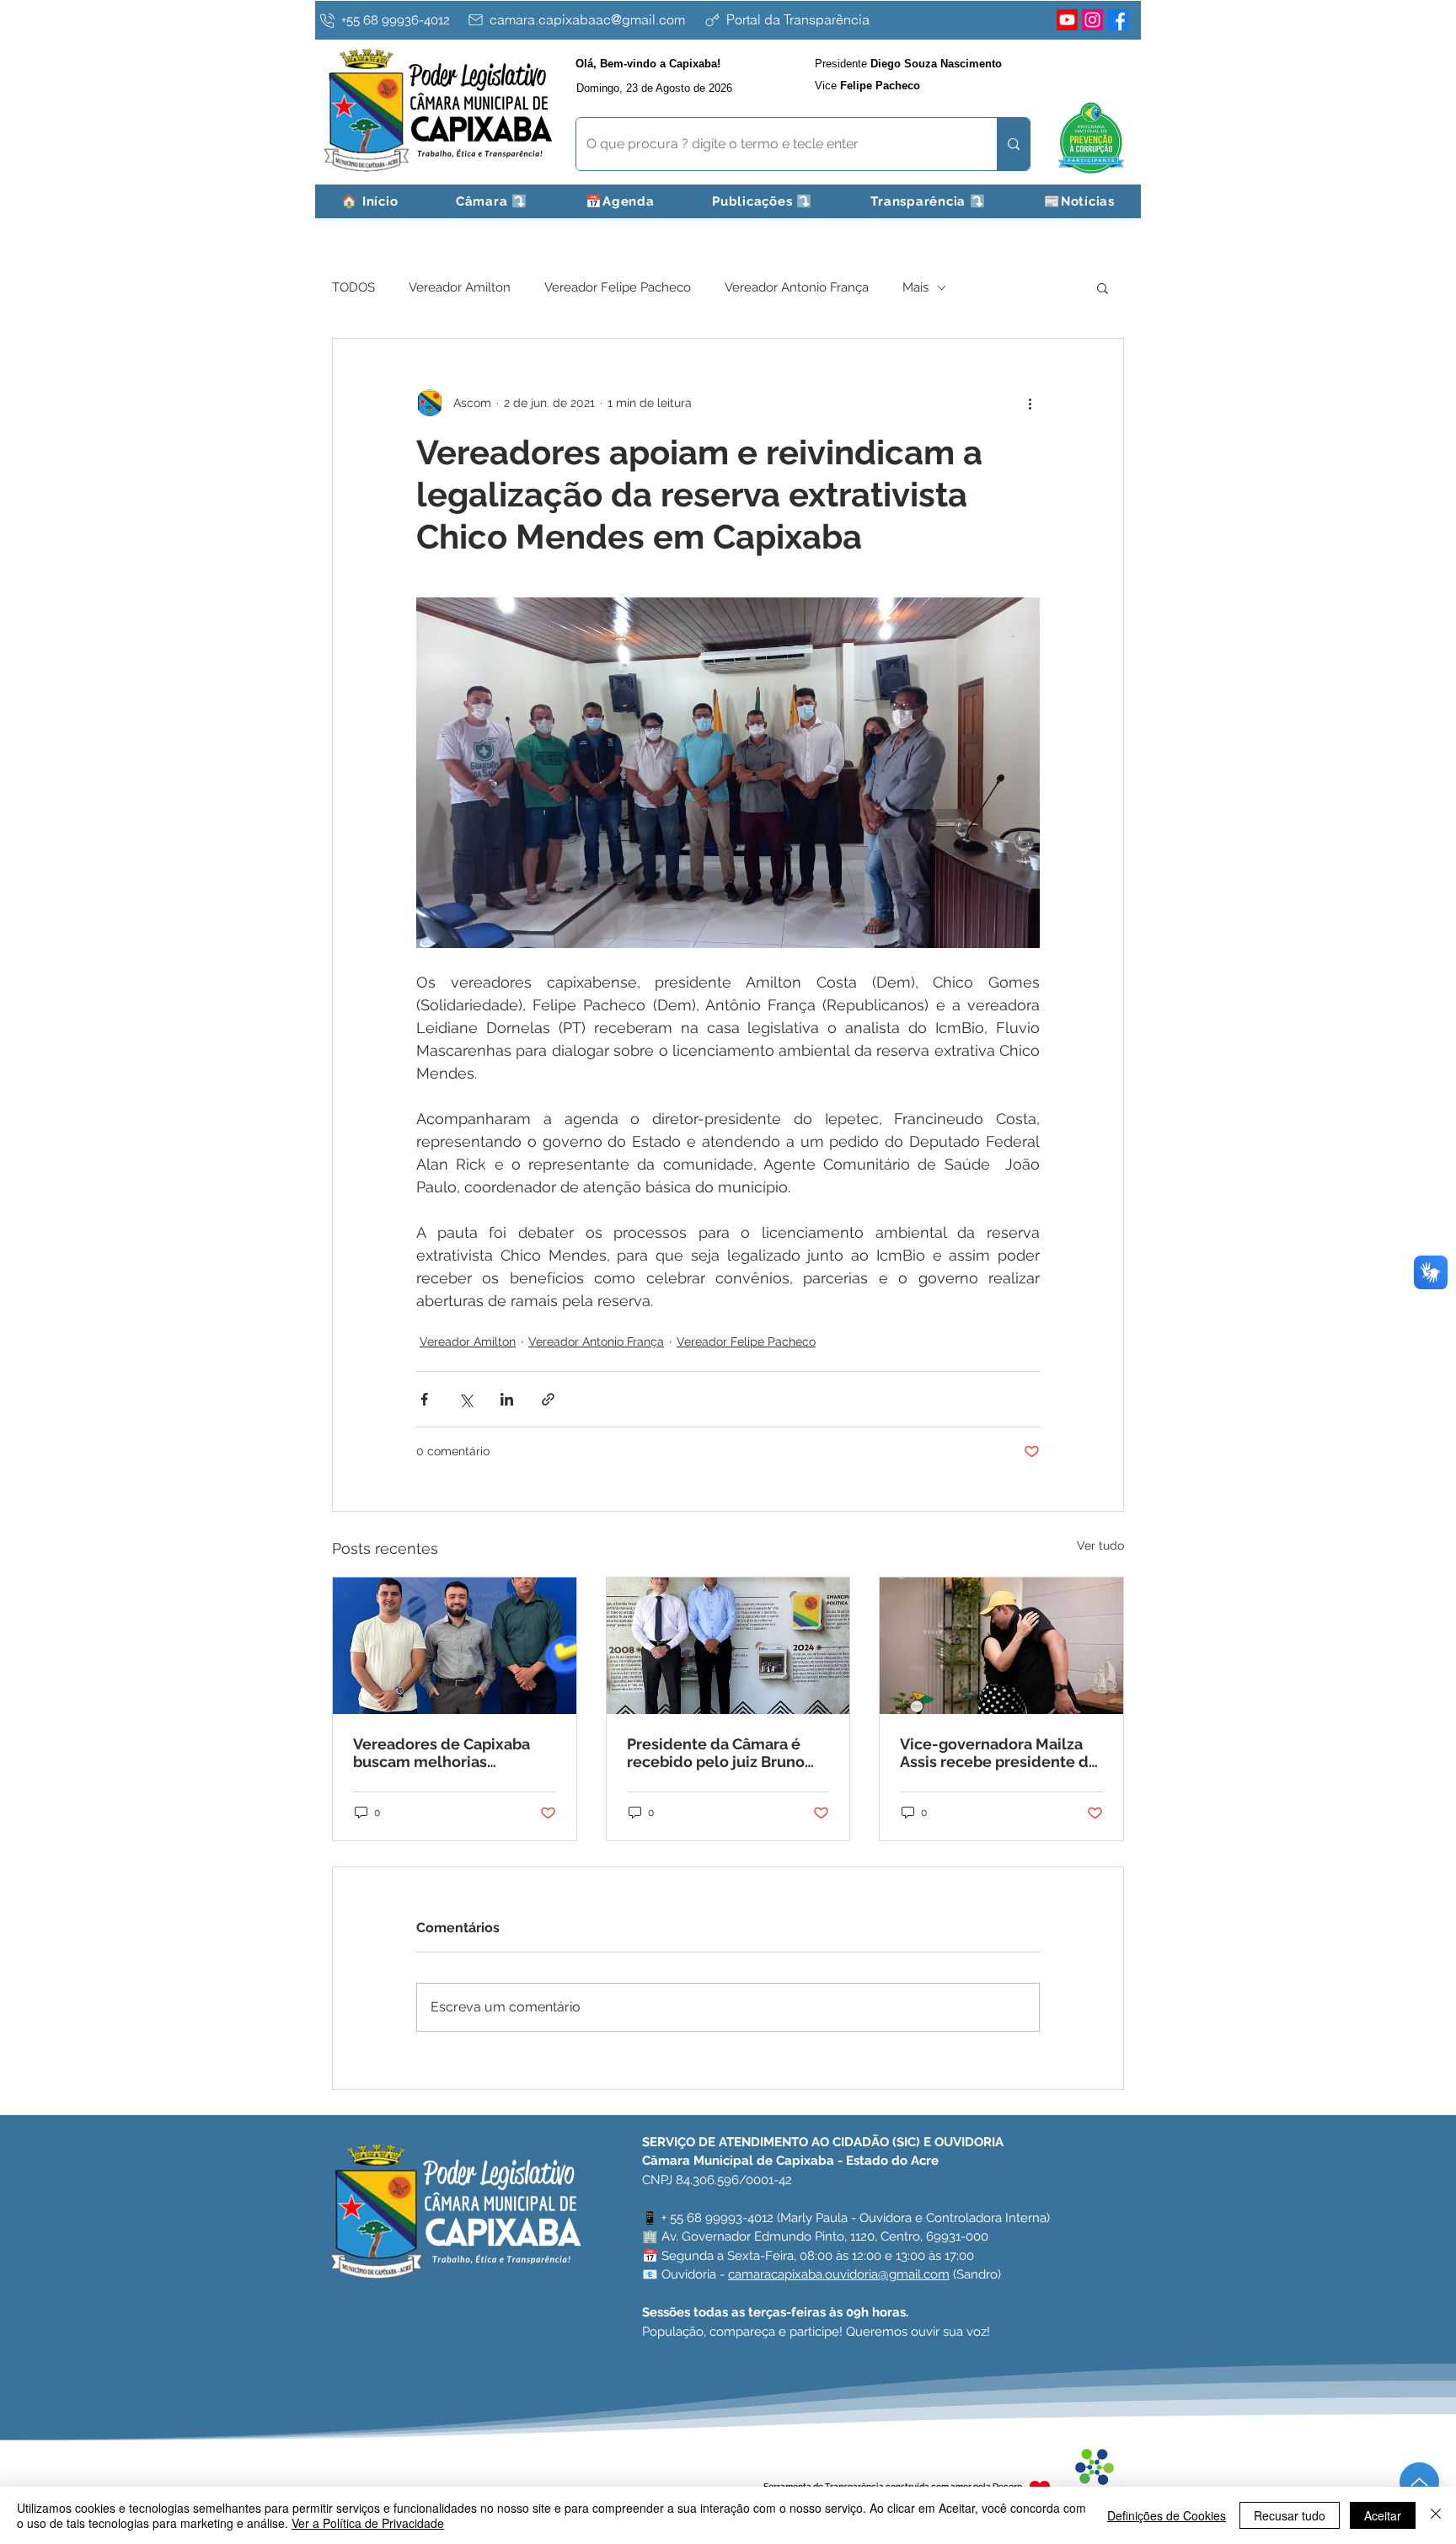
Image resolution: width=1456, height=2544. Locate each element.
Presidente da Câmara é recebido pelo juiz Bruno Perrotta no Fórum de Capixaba (716, 1753)
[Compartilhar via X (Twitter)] (466, 1399)
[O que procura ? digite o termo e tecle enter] (1013, 144)
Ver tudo (1100, 1545)
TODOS (353, 287)
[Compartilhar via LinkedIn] (507, 1399)
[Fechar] (1436, 2515)
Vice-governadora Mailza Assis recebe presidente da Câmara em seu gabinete (998, 1753)
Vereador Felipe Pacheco (618, 287)
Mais (915, 287)
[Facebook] (1118, 20)
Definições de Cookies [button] (1167, 2515)
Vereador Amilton (460, 287)
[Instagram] (1092, 20)
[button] (492, 201)
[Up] (1419, 2482)
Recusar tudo (1290, 2515)
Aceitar (1383, 2515)
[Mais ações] (1030, 403)
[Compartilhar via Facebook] (424, 1399)
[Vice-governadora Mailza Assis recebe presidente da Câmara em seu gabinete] (1001, 1646)
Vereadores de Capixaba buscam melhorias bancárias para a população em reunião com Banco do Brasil (452, 1753)
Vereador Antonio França (797, 287)
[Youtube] (1067, 20)
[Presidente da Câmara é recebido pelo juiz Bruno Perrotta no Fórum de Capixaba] (728, 1646)
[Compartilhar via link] (548, 1399)
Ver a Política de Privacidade (368, 2523)
